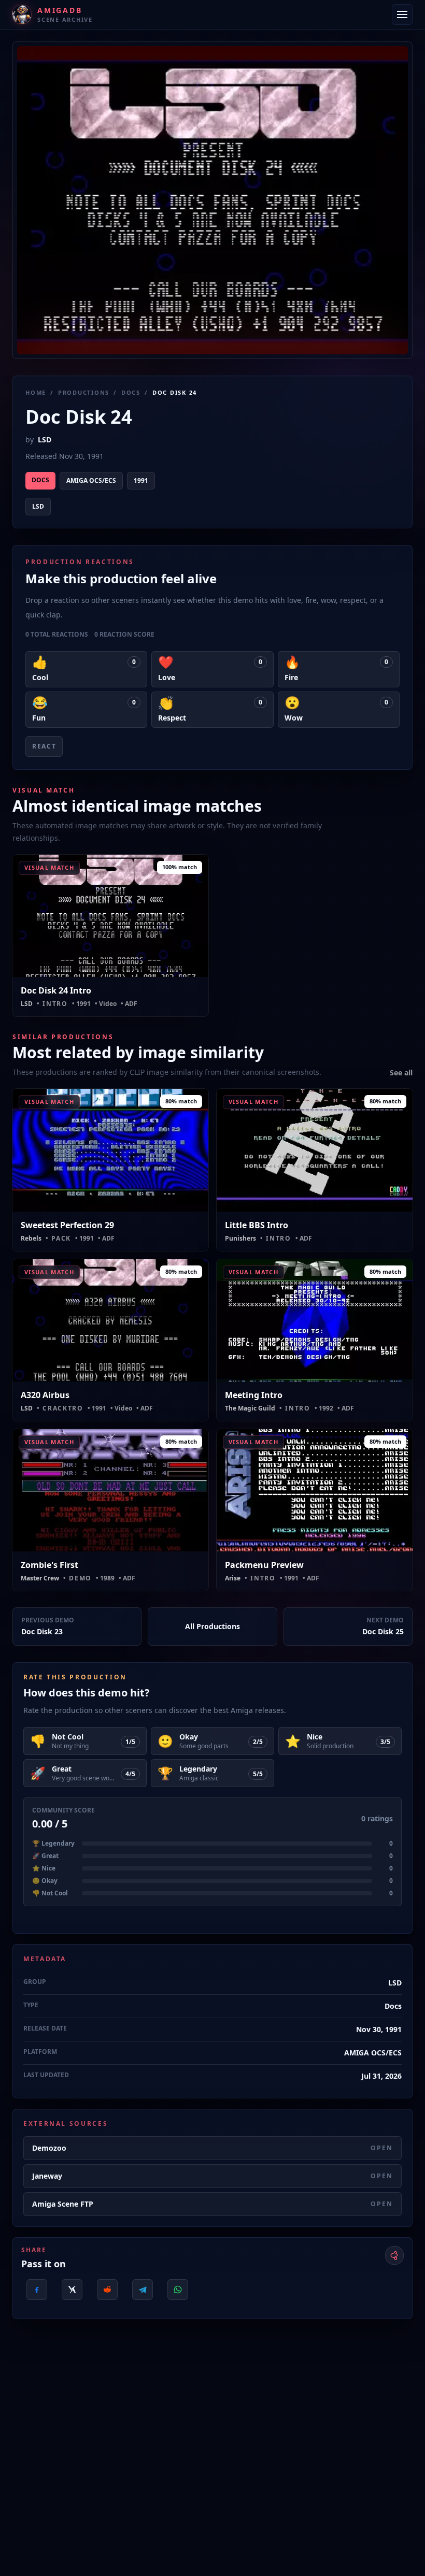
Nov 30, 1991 (379, 2029)
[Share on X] (72, 2290)
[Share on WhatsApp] (178, 2290)
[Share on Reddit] (107, 2290)
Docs (131, 392)
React (44, 746)
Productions (84, 392)
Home (36, 392)
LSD (45, 440)
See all (401, 1073)
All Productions (212, 1626)
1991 (141, 480)
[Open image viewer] (212, 200)
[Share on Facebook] (37, 2290)
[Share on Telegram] (143, 2290)
